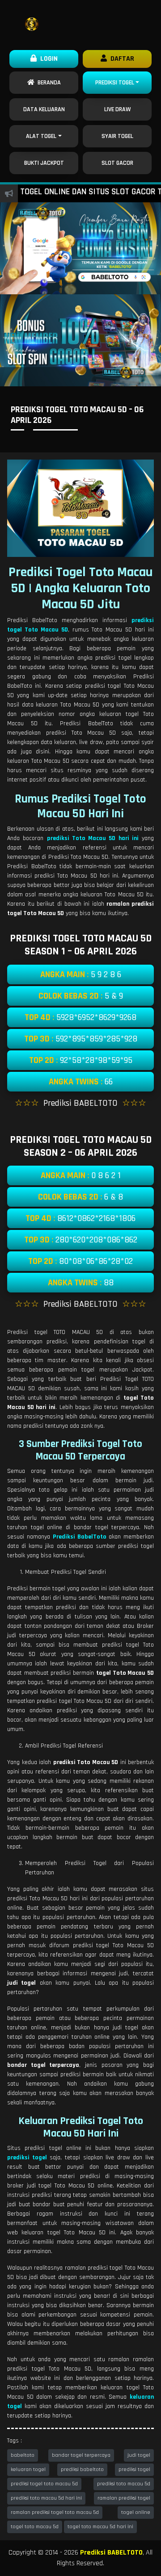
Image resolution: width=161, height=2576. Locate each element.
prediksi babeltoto (82, 2469)
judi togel (139, 2455)
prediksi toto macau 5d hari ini (46, 2498)
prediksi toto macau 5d (124, 2484)
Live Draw (117, 109)
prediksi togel (134, 2469)
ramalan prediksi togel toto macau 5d (55, 2512)
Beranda (48, 83)
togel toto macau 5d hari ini (100, 2527)
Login (47, 59)
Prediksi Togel (115, 83)
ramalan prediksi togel (124, 2498)
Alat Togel (41, 136)
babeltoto (23, 2455)
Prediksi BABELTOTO (111, 2553)
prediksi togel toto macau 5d (44, 2484)
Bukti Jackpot (44, 163)
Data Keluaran (44, 109)
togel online (136, 2512)
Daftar (121, 59)
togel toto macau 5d (35, 2527)
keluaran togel (28, 2469)
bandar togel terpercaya (81, 2455)
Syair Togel (117, 136)
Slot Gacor (117, 163)
